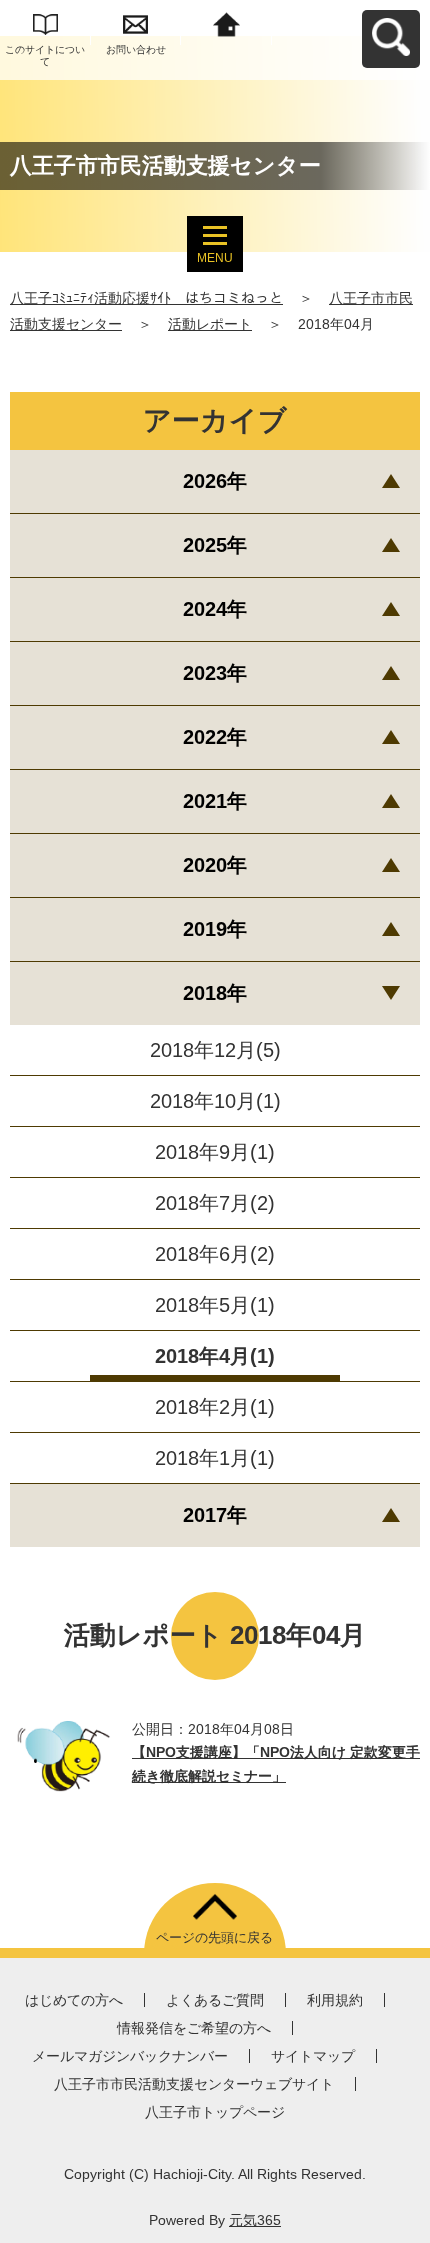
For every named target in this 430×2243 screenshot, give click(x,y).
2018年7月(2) (215, 1203)
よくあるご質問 (215, 2000)
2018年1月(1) (215, 1458)
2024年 (215, 609)
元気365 (255, 2220)
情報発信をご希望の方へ (194, 2028)
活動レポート (210, 324)
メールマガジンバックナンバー (130, 2056)
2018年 (215, 993)
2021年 (215, 801)
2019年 (215, 929)
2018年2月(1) (215, 1407)
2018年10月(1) (215, 1101)
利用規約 (335, 2000)
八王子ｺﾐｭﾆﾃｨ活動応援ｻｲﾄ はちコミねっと (146, 298)
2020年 (215, 865)
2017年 (215, 1515)
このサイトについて (45, 55)
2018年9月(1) (215, 1152)
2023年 (215, 673)
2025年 (215, 545)
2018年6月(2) (215, 1254)
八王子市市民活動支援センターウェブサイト (194, 2084)
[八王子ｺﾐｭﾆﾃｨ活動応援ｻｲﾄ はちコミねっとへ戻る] (226, 22)
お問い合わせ (136, 49)
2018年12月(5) (215, 1050)
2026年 (215, 481)
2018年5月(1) (215, 1305)
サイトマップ (313, 2056)
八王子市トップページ (215, 2112)
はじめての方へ (74, 2000)
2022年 (215, 737)
